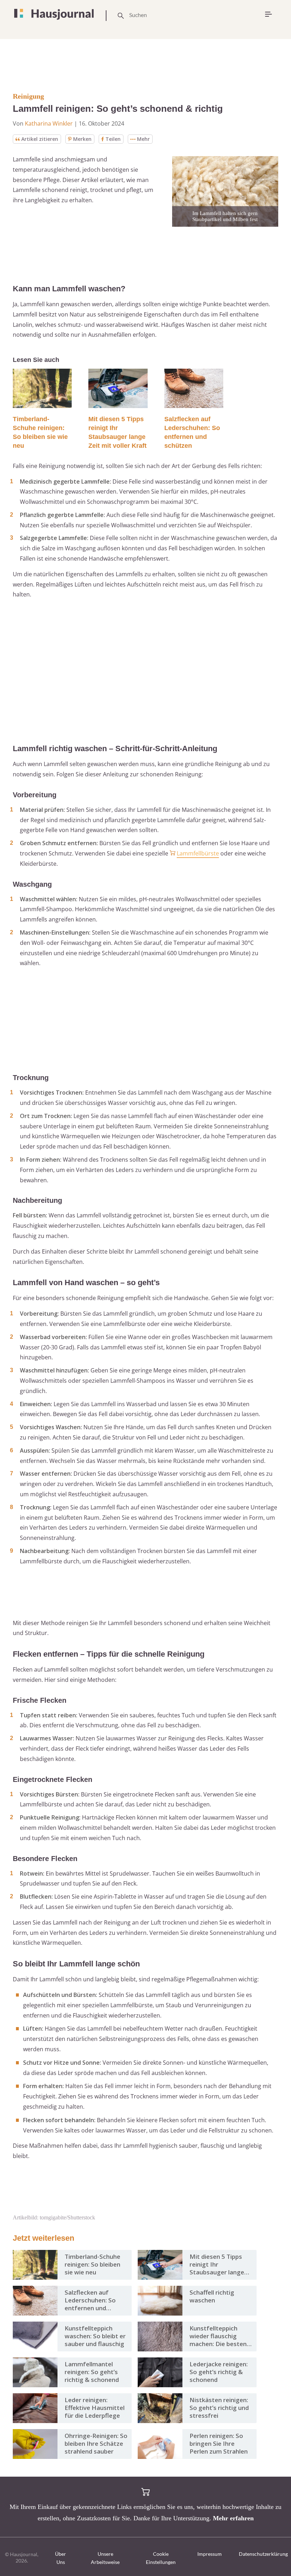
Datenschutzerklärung (263, 2554)
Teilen (113, 139)
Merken (82, 139)
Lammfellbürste (198, 853)
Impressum (210, 2554)
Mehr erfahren (233, 2518)
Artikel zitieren (40, 139)
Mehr (143, 139)
